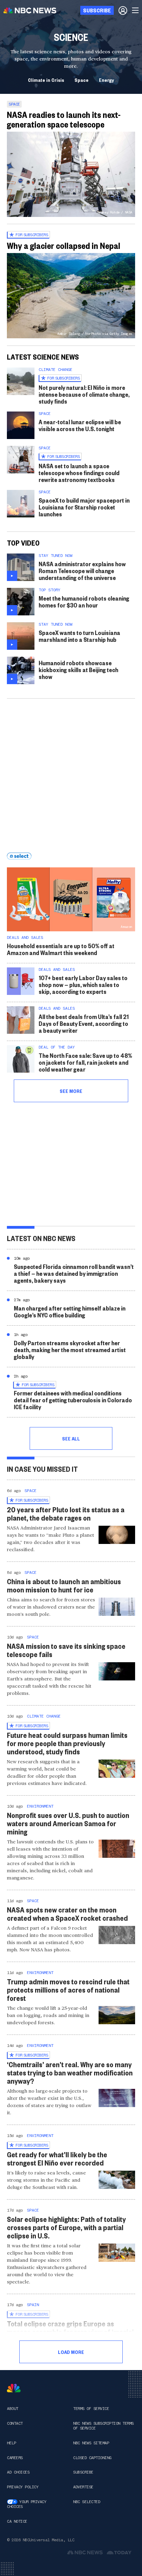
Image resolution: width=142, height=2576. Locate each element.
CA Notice (17, 2521)
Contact (15, 2423)
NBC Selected (87, 2502)
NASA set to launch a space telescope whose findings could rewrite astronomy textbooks (79, 473)
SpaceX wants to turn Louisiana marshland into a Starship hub (79, 636)
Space (82, 80)
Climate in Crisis (46, 80)
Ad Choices (18, 2472)
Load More (71, 2352)
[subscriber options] (123, 10)
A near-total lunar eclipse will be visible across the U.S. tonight (80, 425)
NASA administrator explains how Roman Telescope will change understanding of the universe (82, 571)
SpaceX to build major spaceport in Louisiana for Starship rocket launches (84, 507)
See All (71, 1438)
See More (71, 1091)
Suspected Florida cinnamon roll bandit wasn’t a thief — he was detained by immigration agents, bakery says (74, 1273)
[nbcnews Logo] (14, 2388)
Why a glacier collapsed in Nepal (64, 245)
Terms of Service (91, 2409)
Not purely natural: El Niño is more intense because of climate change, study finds (84, 394)
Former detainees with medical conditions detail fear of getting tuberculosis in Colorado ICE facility (73, 1400)
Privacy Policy (23, 2487)
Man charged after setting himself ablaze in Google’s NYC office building (70, 1311)
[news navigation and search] (136, 10)
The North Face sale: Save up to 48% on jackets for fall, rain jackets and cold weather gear (85, 1062)
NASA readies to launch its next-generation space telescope (64, 119)
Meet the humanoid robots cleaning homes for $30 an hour (84, 601)
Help (11, 2443)
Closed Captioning (92, 2458)
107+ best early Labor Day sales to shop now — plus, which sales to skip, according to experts (83, 984)
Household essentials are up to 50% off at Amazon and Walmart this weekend (61, 949)
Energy (106, 80)
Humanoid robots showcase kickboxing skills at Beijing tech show (78, 670)
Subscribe (83, 2472)
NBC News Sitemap (91, 2443)
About (13, 2409)
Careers (15, 2458)
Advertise (83, 2487)
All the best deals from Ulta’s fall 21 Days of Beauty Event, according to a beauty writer (84, 1023)
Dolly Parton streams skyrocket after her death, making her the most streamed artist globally (70, 1350)
